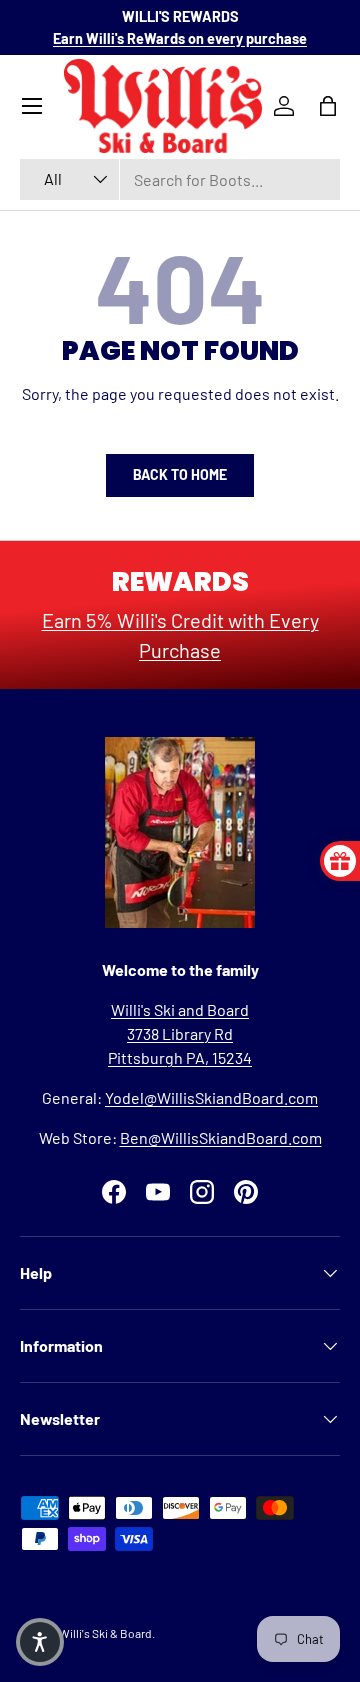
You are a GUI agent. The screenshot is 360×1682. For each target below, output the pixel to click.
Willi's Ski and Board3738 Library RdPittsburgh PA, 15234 (180, 1033)
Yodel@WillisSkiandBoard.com (211, 1097)
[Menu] (32, 106)
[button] (40, 1642)
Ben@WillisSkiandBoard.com (221, 1137)
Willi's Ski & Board (105, 1633)
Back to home (180, 474)
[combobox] (180, 179)
